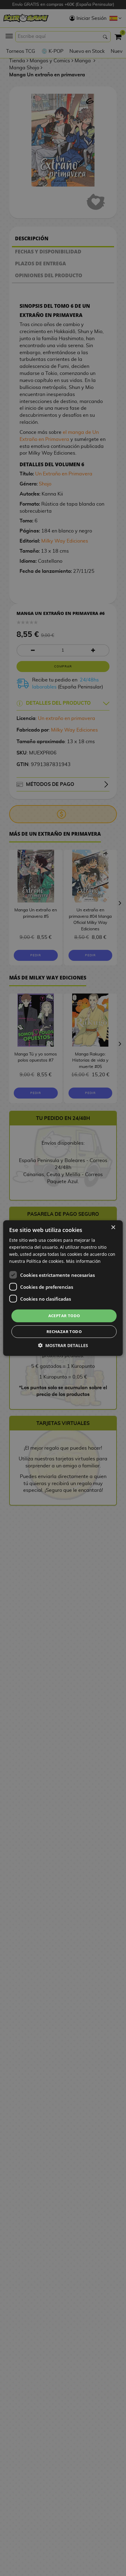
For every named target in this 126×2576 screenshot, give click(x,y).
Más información (83, 1261)
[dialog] (63, 1288)
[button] (63, 1345)
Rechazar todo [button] (64, 1332)
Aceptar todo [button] (64, 1316)
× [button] (113, 1227)
